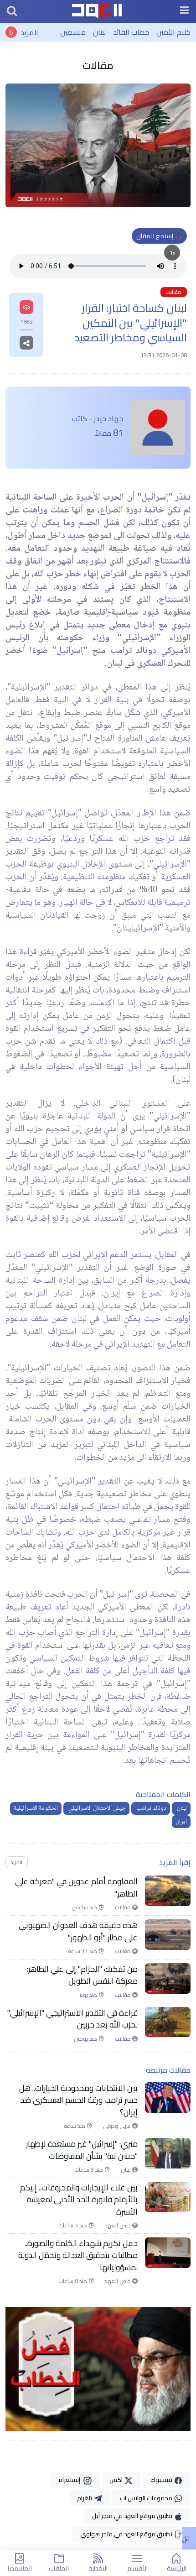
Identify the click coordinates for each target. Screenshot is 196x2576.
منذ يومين (86, 2039)
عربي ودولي (118, 2126)
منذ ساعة (75, 2126)
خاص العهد (119, 2226)
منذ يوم (89, 1995)
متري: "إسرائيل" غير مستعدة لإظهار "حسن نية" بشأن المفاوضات (82, 2150)
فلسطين (73, 32)
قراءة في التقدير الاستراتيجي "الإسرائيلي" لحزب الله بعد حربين (72, 2019)
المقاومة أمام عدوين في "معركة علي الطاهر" (76, 1888)
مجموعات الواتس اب (147, 2498)
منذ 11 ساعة (83, 1951)
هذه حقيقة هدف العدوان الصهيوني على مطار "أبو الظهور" (78, 1931)
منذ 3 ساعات (89, 2170)
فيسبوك (162, 2480)
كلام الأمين (173, 32)
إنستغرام (71, 2480)
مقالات (98, 65)
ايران (181, 1822)
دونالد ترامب (151, 1808)
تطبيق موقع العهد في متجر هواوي (127, 2534)
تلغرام (85, 2498)
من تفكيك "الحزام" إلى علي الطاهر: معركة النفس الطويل (82, 1975)
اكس (117, 2480)
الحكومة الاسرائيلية (36, 1808)
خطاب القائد (131, 32)
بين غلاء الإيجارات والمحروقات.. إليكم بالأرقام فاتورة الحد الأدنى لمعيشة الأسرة (79, 2200)
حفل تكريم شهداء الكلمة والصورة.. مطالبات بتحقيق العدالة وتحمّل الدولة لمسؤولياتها (78, 2255)
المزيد (29, 32)
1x (172, 253)
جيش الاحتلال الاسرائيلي (96, 1808)
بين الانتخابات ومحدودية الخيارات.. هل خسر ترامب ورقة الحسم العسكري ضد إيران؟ (78, 2100)
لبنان (99, 32)
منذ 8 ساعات (73, 2281)
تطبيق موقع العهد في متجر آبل (133, 2516)
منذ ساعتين (85, 1907)
